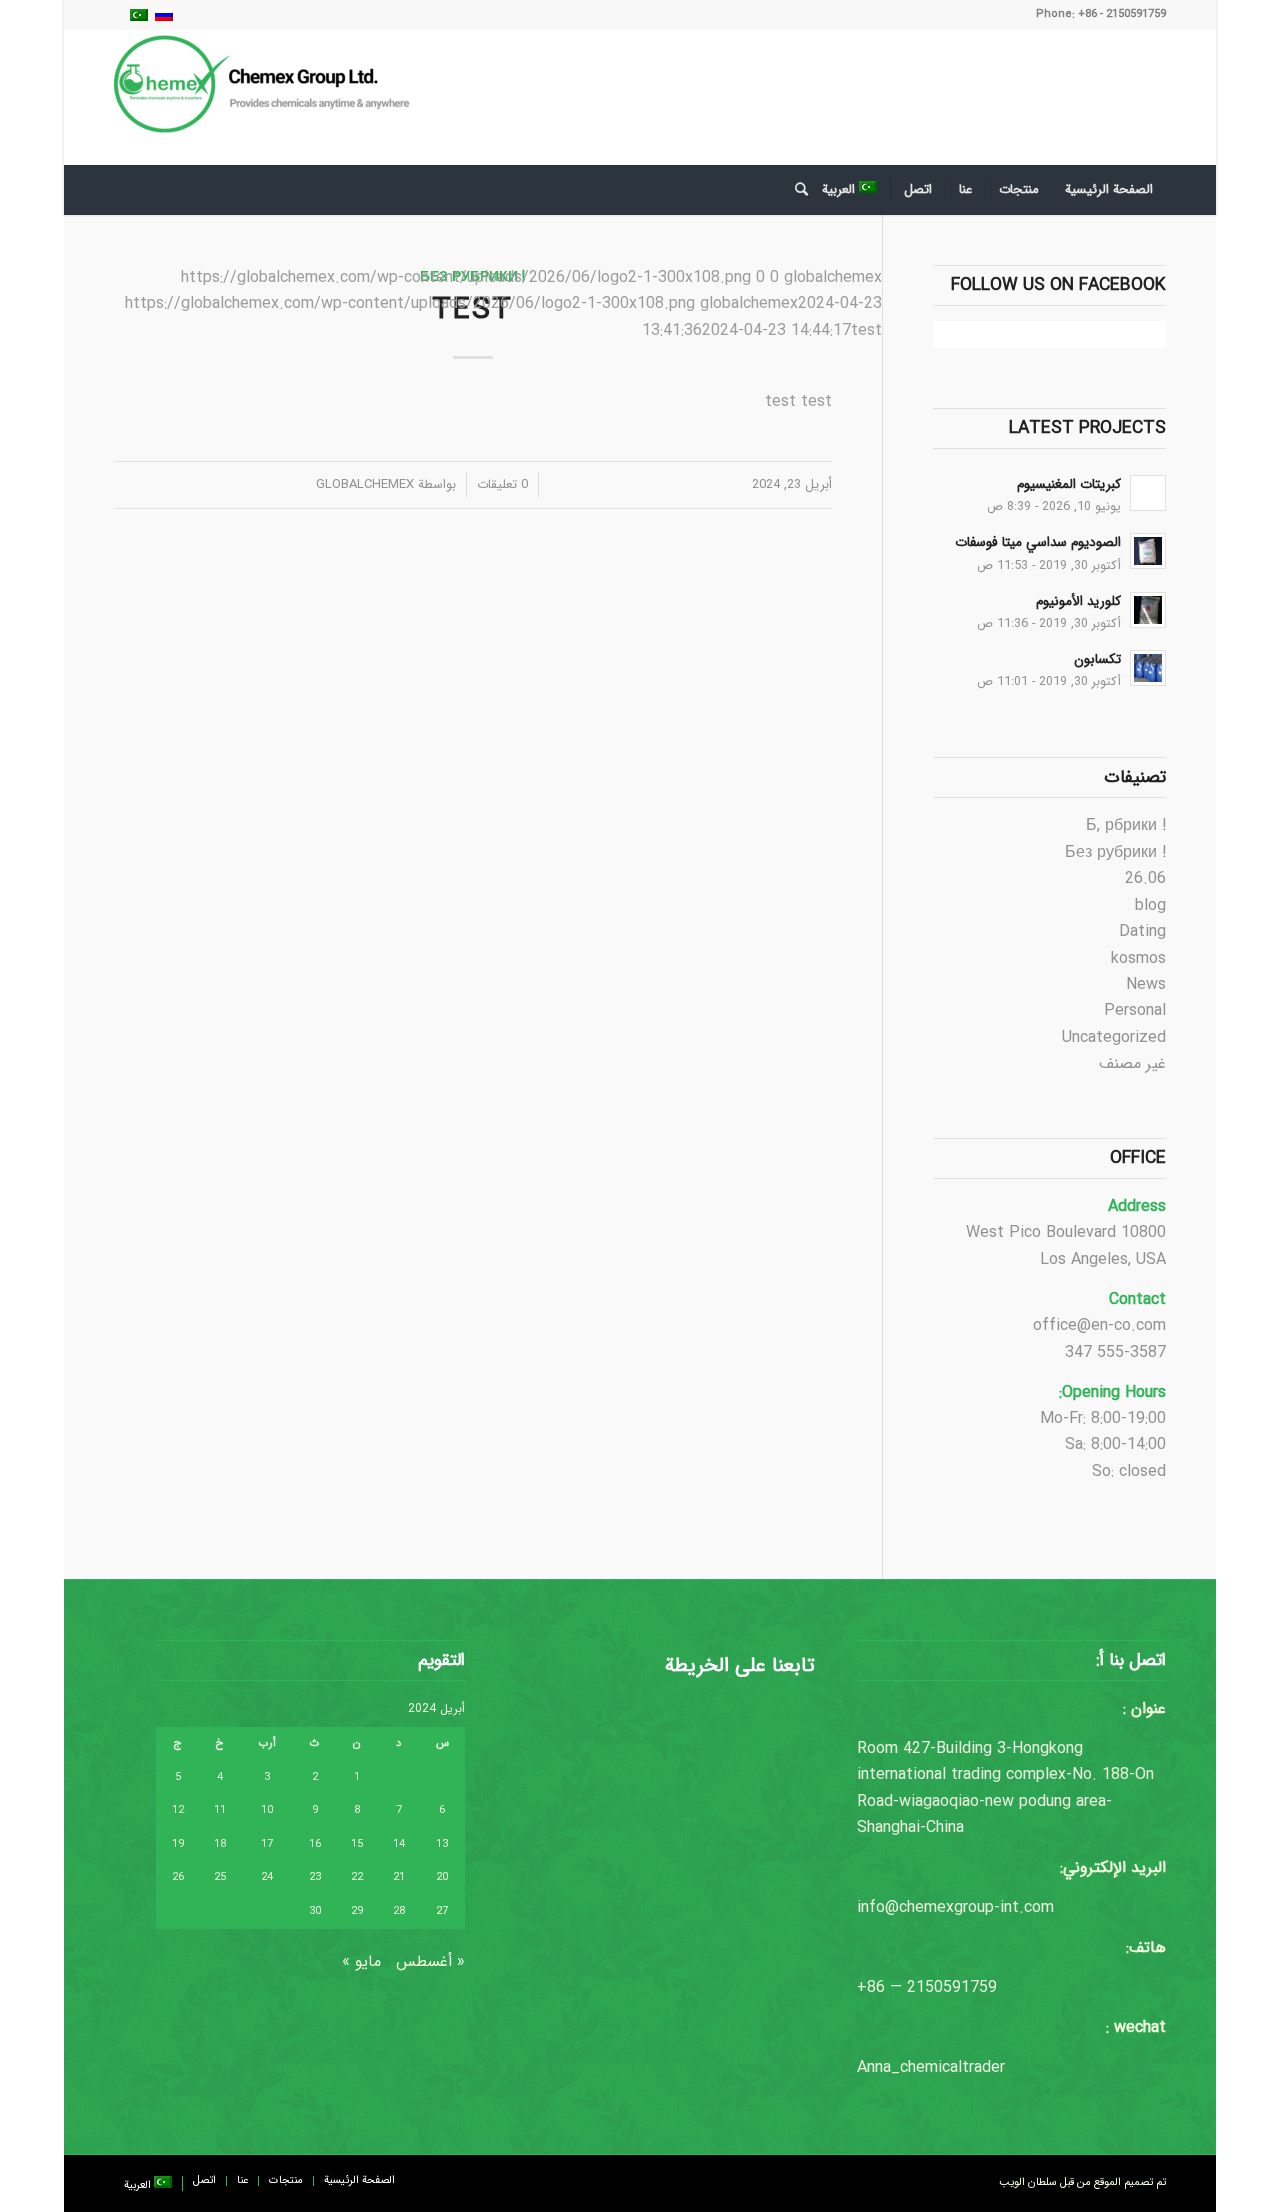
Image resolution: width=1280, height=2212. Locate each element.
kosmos (1138, 958)
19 (178, 1844)
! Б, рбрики (1126, 825)
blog (1150, 905)
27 (442, 1911)
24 (267, 1877)
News (1146, 984)
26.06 (1145, 878)
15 (357, 1844)
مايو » (361, 1961)
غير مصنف (1132, 1063)
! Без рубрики (1115, 852)
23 (315, 1877)
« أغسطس (430, 1961)
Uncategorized (1114, 1037)
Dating (1142, 931)
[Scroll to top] (1205, 2137)
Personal (1135, 1010)
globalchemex (365, 484)
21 (399, 1877)
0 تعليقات (502, 484)
